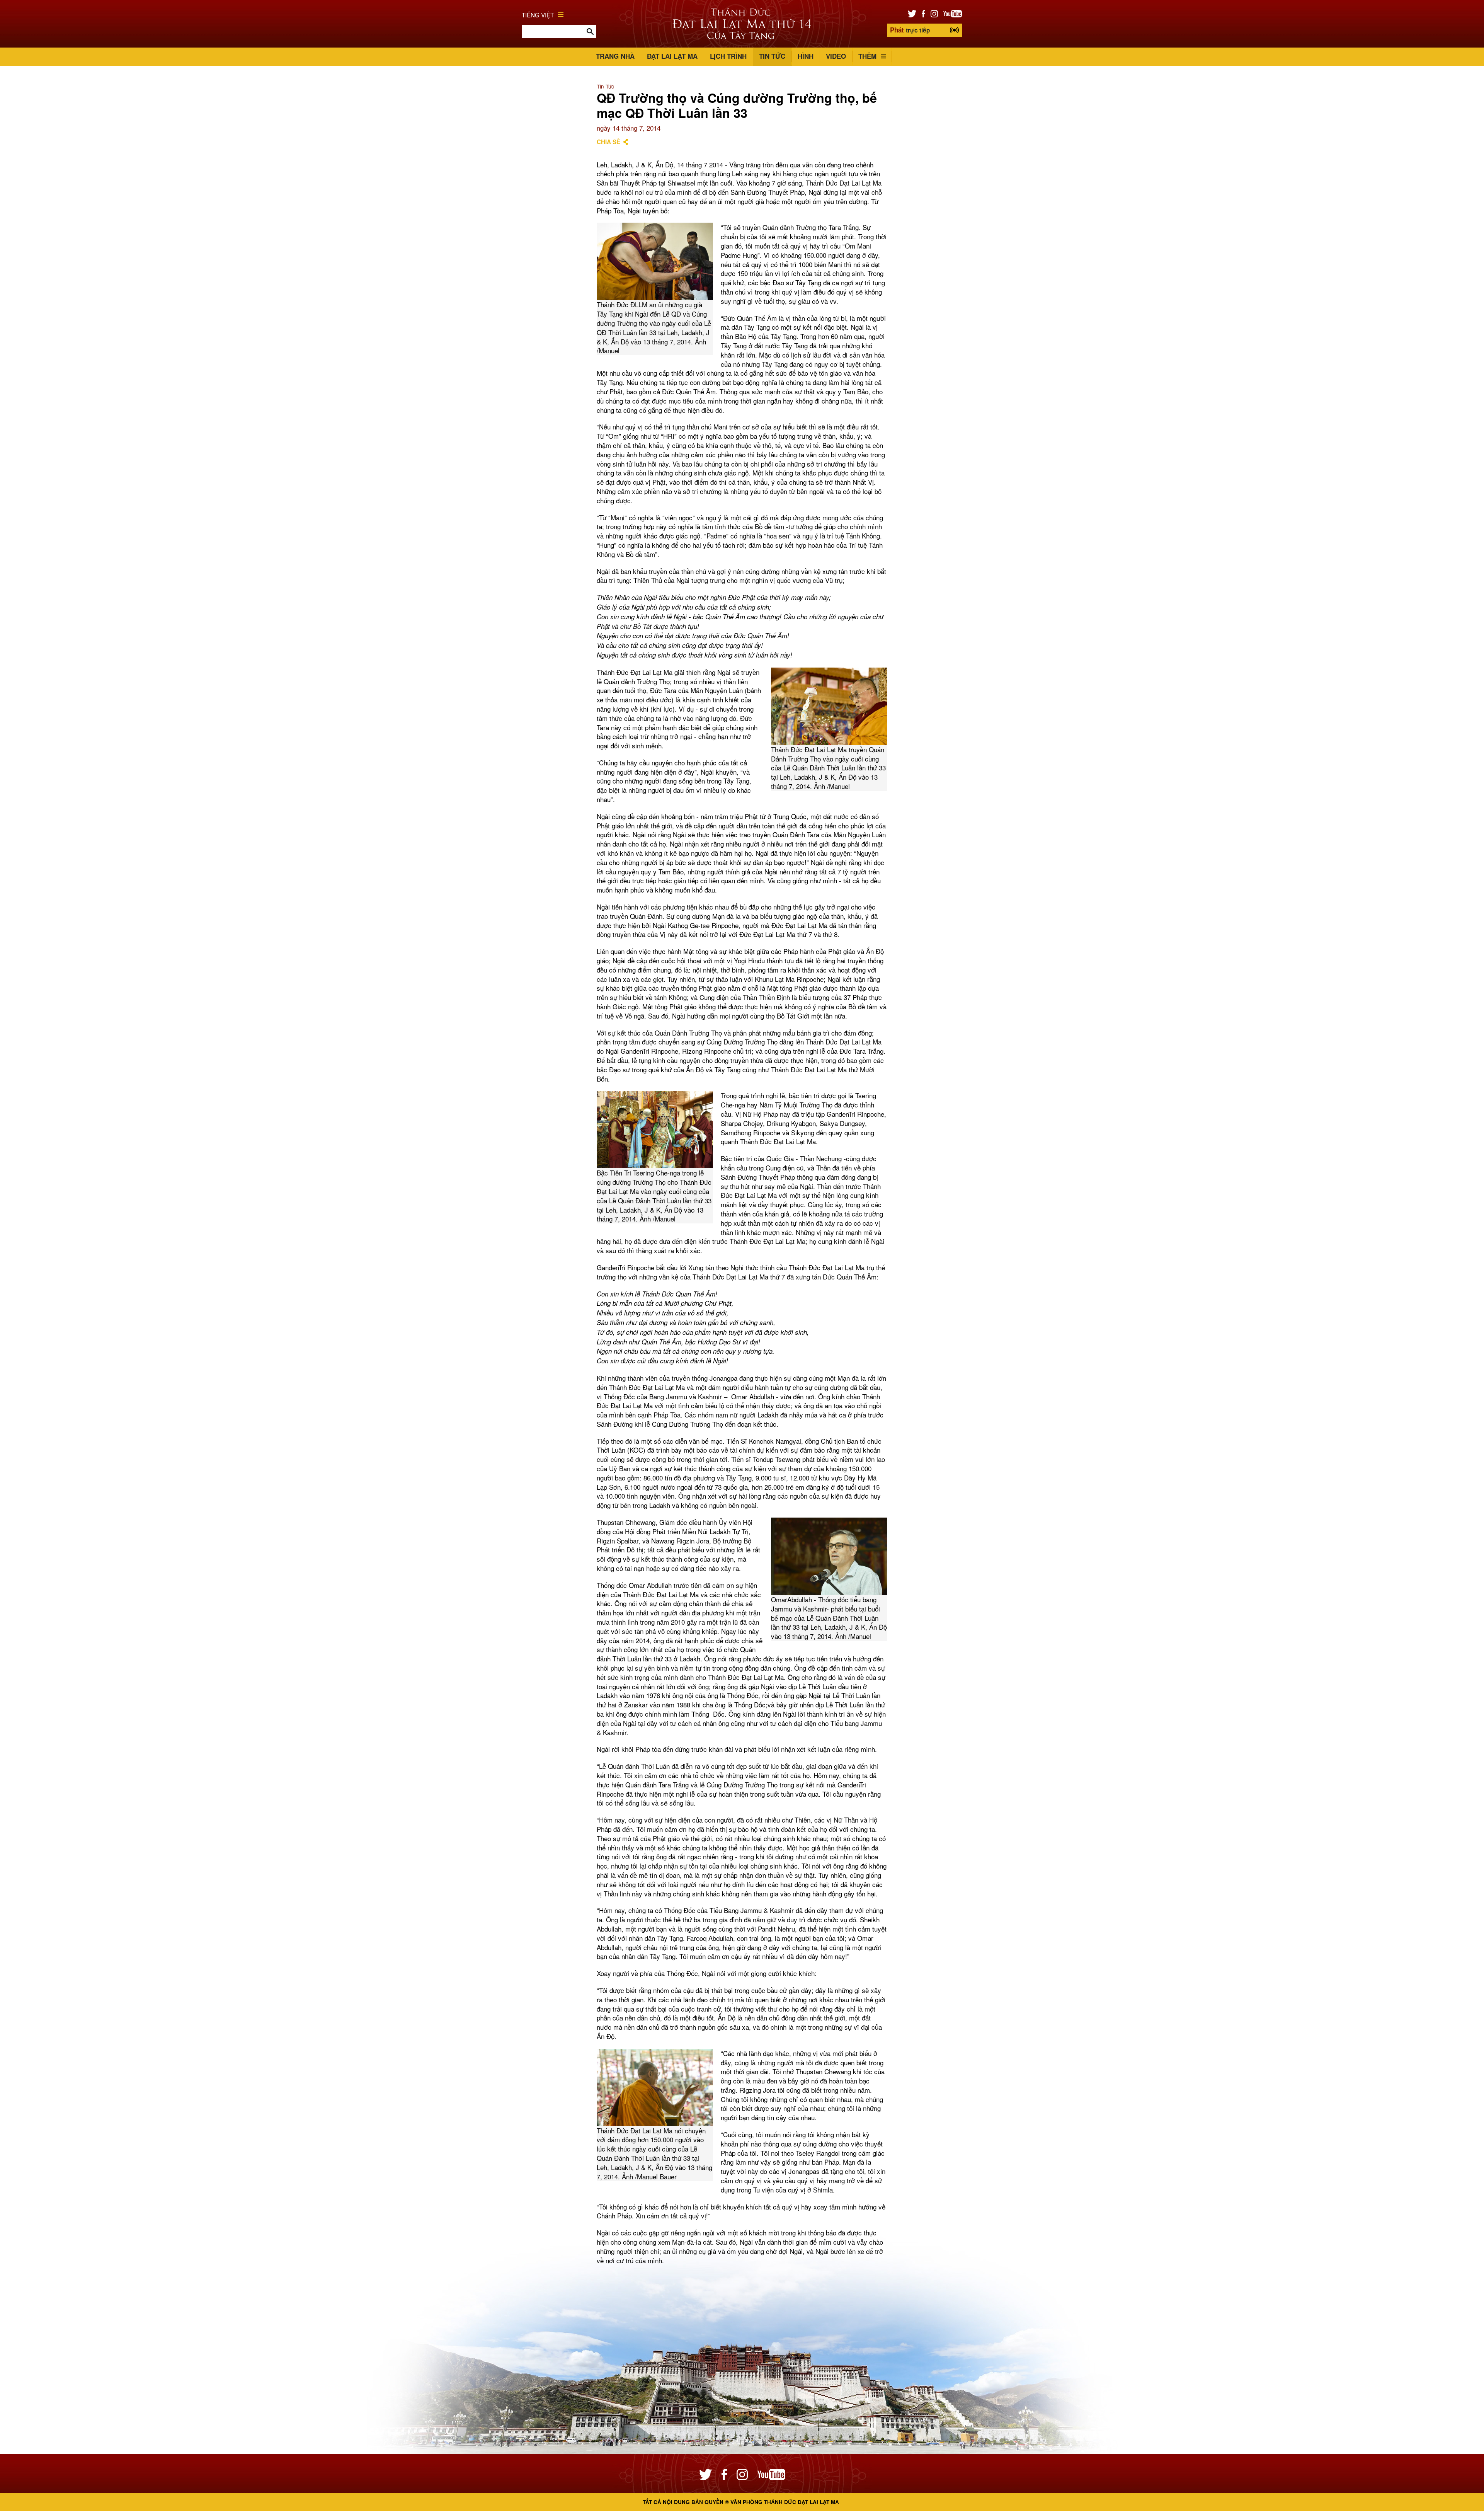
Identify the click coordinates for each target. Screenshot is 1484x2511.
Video (836, 56)
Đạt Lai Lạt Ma (672, 56)
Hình (806, 56)
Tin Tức (772, 56)
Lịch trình (728, 56)
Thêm (867, 56)
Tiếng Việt (538, 15)
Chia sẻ (608, 142)
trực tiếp (910, 30)
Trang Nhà (615, 56)
